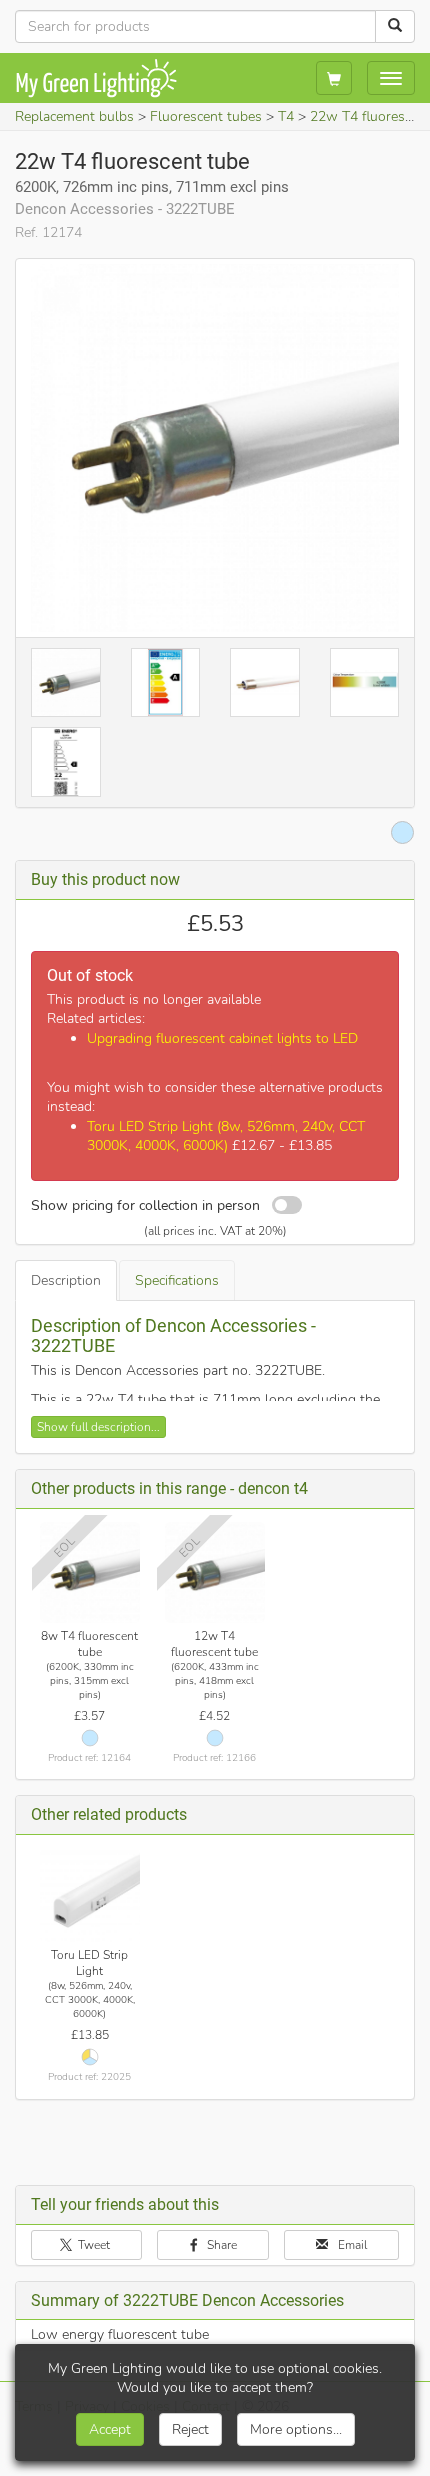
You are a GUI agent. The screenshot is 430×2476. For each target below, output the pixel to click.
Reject (190, 2429)
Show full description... (98, 1427)
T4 (286, 116)
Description (66, 1280)
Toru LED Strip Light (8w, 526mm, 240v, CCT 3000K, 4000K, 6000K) (226, 1136)
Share (220, 2245)
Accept (110, 2429)
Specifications (177, 1280)
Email (351, 2245)
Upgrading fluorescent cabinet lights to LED (222, 1038)
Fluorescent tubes (206, 116)
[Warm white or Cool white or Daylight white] (90, 2057)
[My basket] (334, 78)
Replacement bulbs (74, 116)
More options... (296, 2429)
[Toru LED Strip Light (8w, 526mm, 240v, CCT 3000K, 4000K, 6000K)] (90, 1895)
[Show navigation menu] (391, 78)
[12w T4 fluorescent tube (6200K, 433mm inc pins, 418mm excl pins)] (215, 1572)
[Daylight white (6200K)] (90, 1738)
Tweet (92, 2245)
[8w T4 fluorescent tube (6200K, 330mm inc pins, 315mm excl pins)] (90, 1572)
